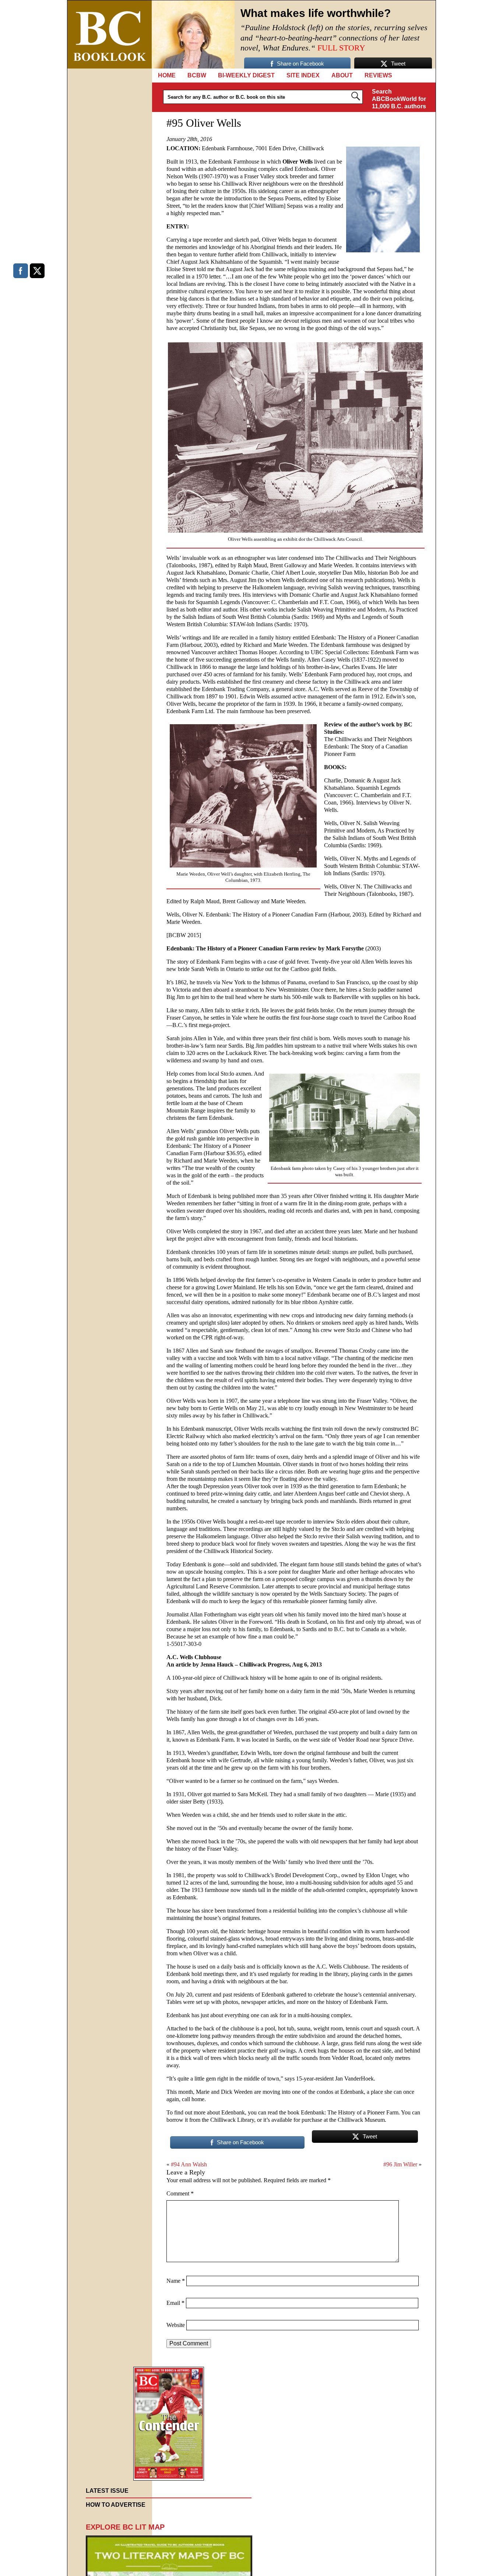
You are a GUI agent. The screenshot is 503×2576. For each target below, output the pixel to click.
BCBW (197, 75)
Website (176, 2325)
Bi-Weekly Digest (246, 75)
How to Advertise (116, 2505)
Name (176, 2281)
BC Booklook (110, 34)
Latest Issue (107, 2491)
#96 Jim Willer (400, 2164)
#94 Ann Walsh (189, 2164)
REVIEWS (378, 75)
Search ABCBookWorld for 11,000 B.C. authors (399, 99)
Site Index (303, 75)
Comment (180, 2193)
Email (175, 2303)
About (342, 75)
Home (167, 75)
